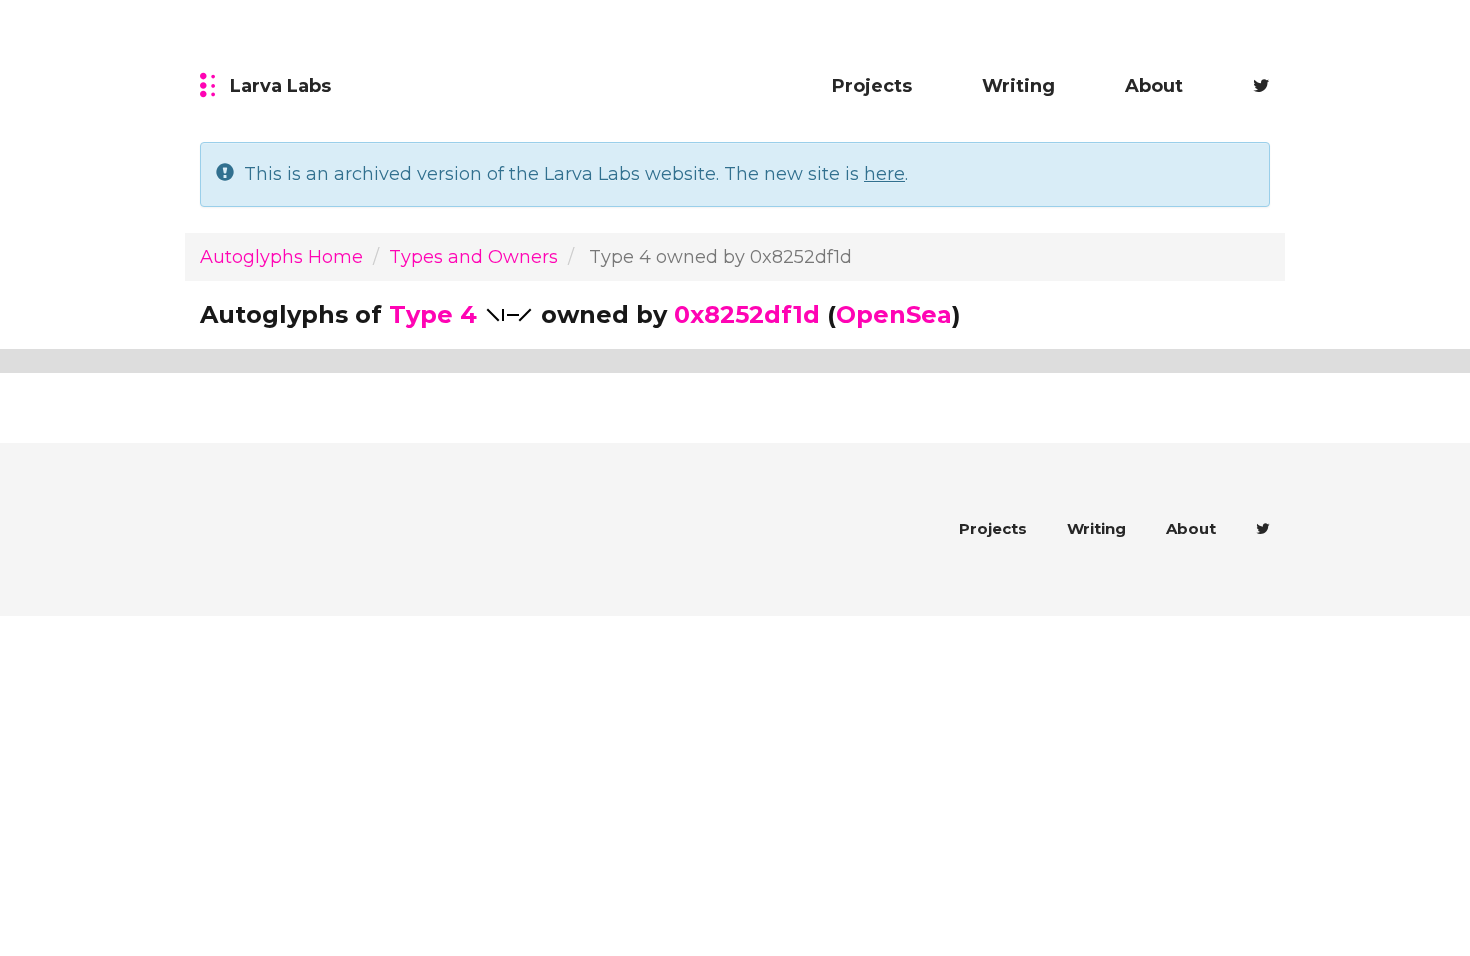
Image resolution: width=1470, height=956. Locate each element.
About (1154, 86)
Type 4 (433, 314)
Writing (1018, 86)
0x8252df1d (747, 314)
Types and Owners (473, 257)
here (884, 174)
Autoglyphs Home (281, 257)
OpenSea (894, 314)
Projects (872, 86)
